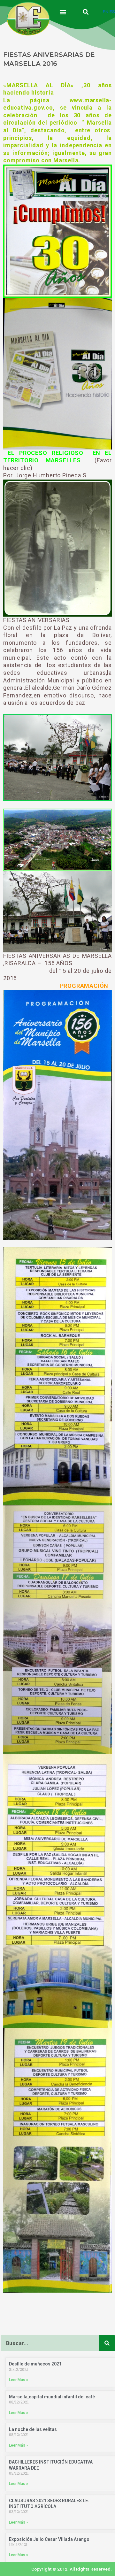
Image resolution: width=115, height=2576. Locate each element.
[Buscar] (107, 2343)
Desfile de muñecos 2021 (35, 2364)
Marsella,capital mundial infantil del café (52, 2397)
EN (106, 12)
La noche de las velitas (33, 2429)
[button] (63, 12)
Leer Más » (19, 2380)
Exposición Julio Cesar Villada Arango (49, 2539)
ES (112, 12)
